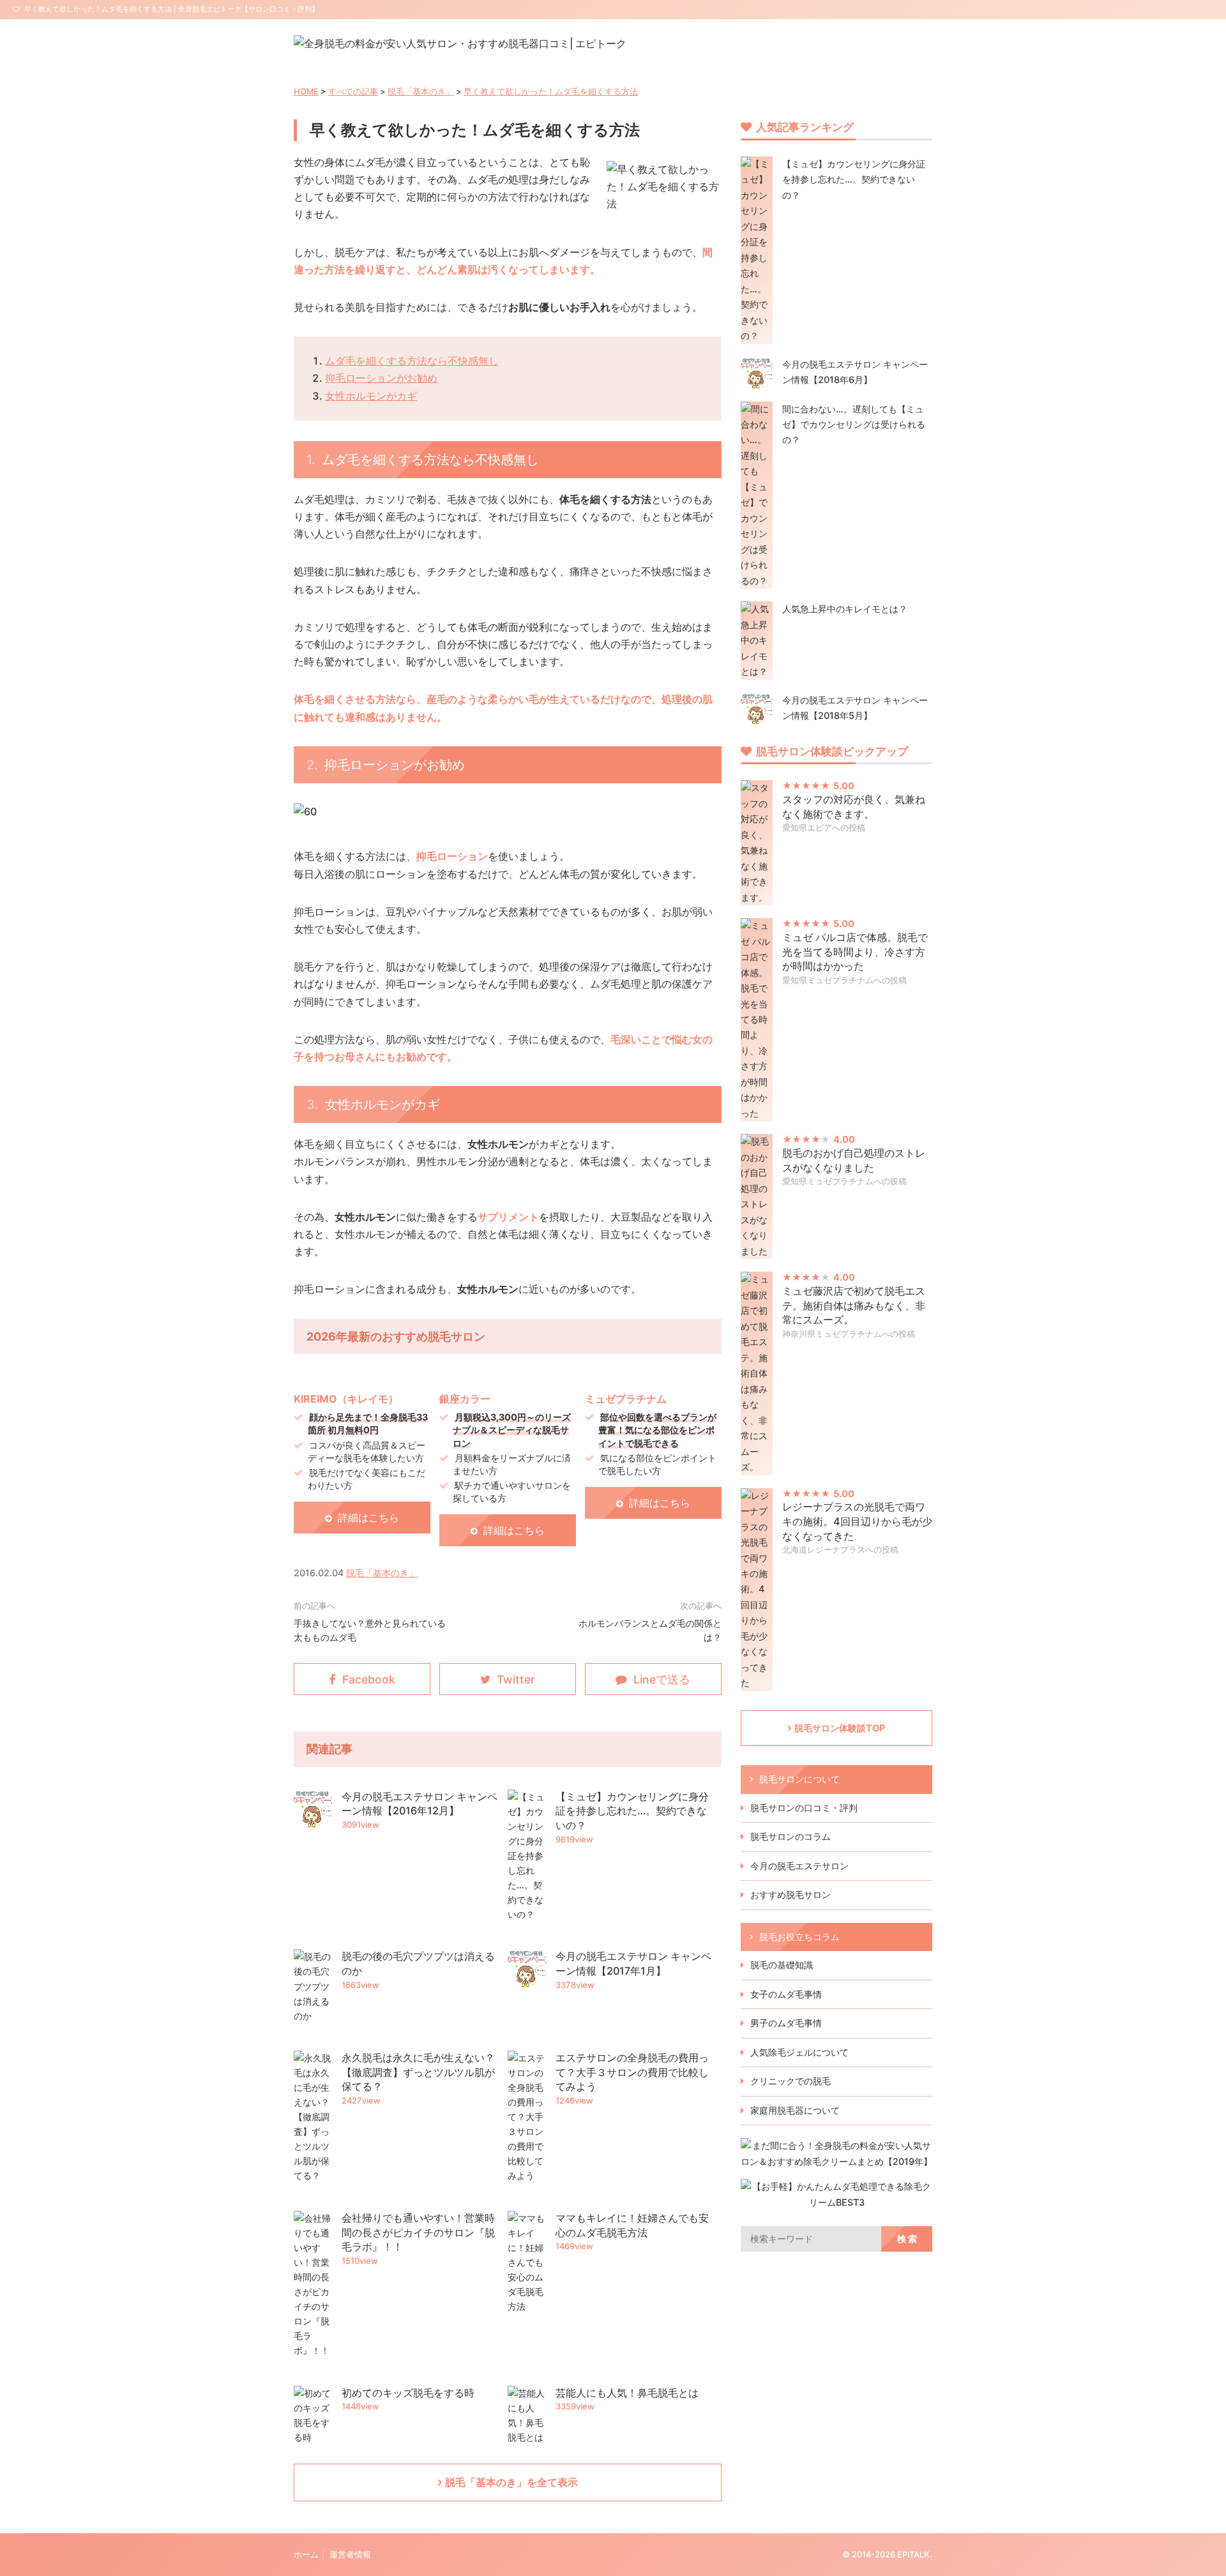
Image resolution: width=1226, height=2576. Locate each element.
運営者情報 (350, 2555)
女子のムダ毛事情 (786, 1994)
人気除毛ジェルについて (799, 2052)
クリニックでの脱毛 (791, 2081)
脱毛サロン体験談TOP (840, 1728)
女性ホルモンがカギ (371, 396)
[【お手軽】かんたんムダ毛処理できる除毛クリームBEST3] (836, 2202)
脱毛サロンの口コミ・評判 (804, 1808)
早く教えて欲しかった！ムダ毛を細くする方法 (551, 92)
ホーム (306, 2555)
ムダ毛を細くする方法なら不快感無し (412, 361)
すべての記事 (353, 92)
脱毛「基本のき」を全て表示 (511, 2482)
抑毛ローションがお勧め (381, 378)
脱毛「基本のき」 (421, 92)
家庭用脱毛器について (795, 2110)
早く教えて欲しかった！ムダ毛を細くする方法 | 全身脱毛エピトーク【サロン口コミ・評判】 (171, 9)
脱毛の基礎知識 (782, 1965)
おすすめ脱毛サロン (791, 1894)
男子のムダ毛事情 (786, 2023)
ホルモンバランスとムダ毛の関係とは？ (650, 1630)
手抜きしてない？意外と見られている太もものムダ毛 (370, 1630)
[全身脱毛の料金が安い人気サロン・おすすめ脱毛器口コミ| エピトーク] (460, 43)
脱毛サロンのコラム (791, 1836)
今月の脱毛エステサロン (799, 1866)
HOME (306, 92)
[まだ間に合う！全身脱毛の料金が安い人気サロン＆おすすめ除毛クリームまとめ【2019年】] (836, 2161)
